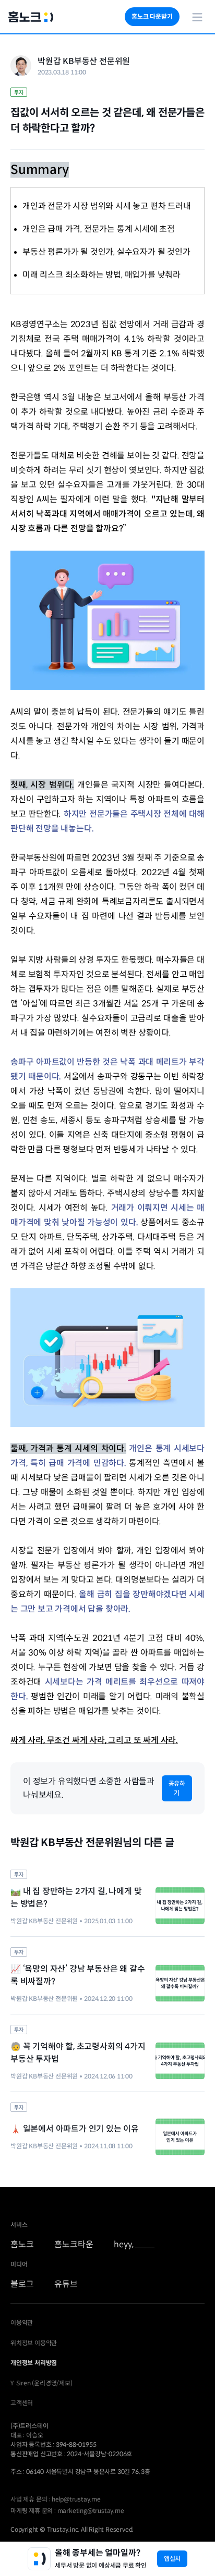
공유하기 (177, 1788)
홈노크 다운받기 (152, 16)
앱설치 (172, 2559)
